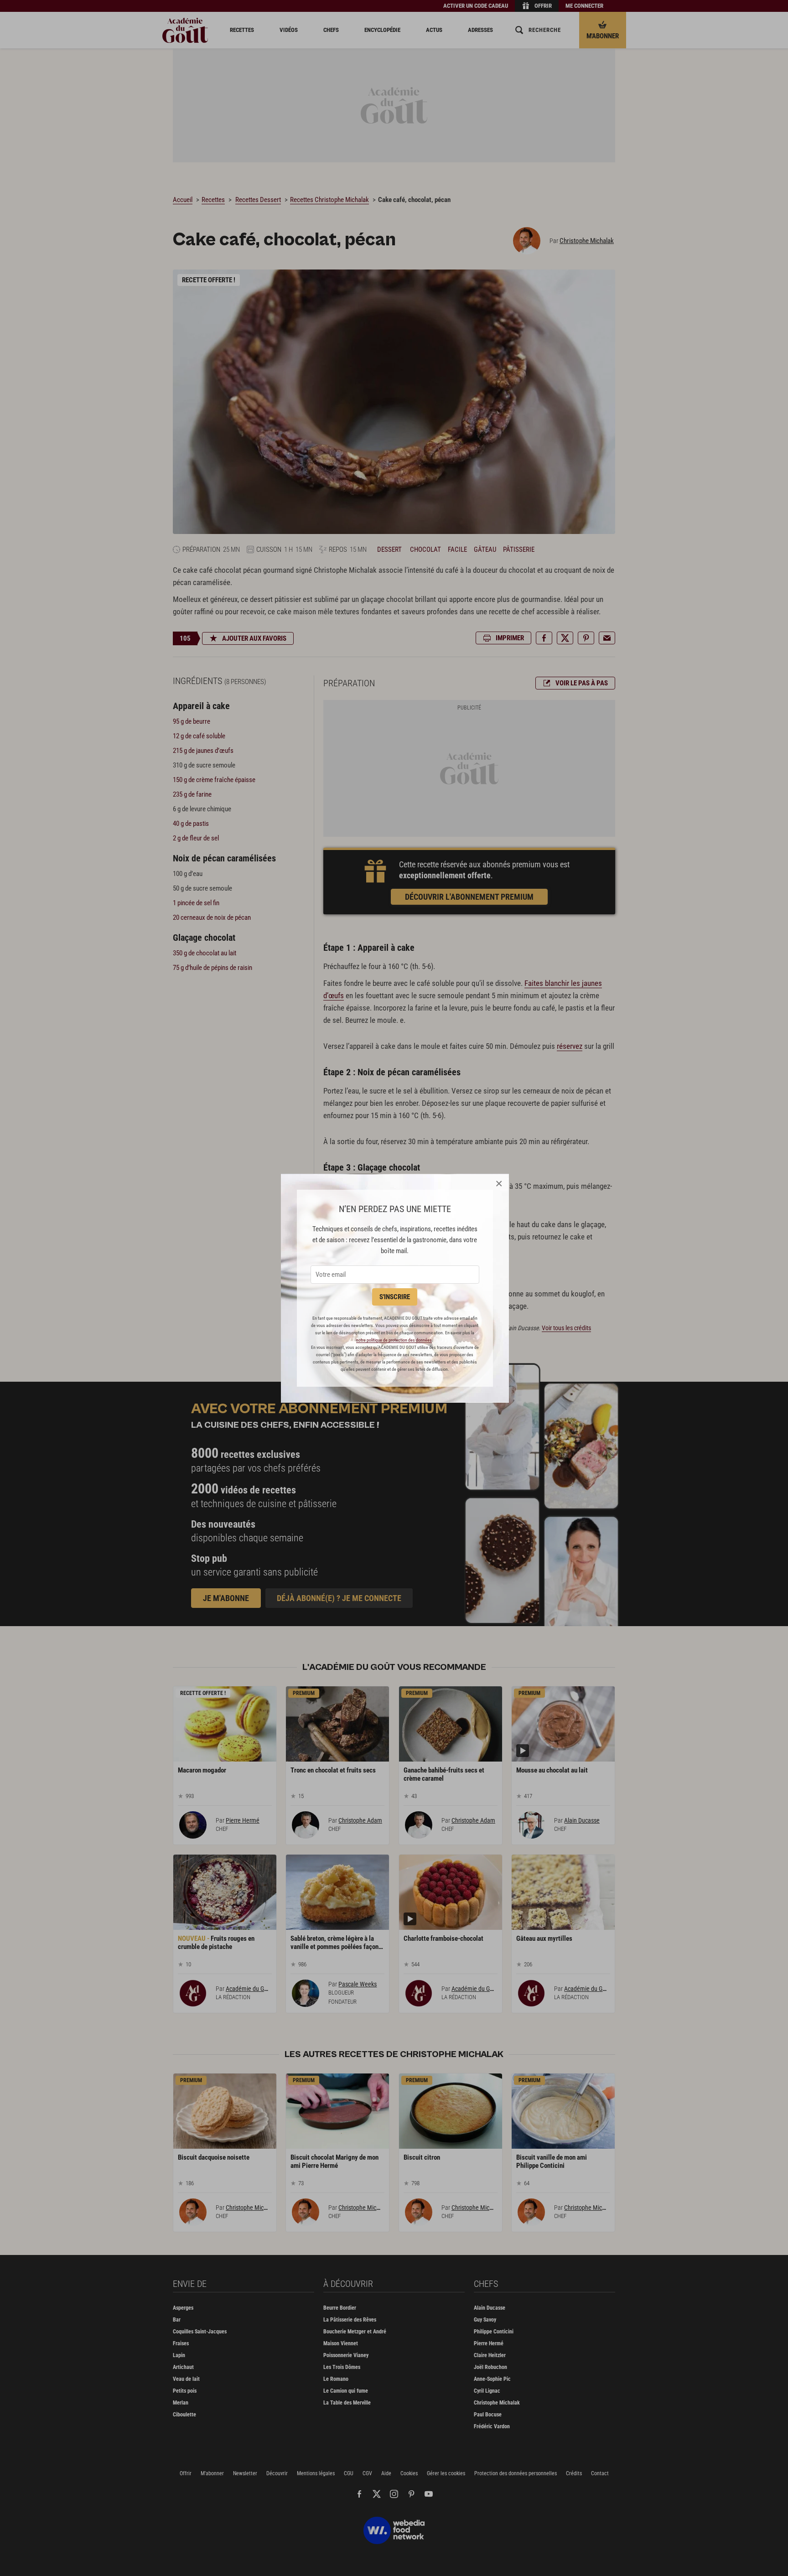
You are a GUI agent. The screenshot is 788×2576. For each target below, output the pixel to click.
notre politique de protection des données (394, 1340)
